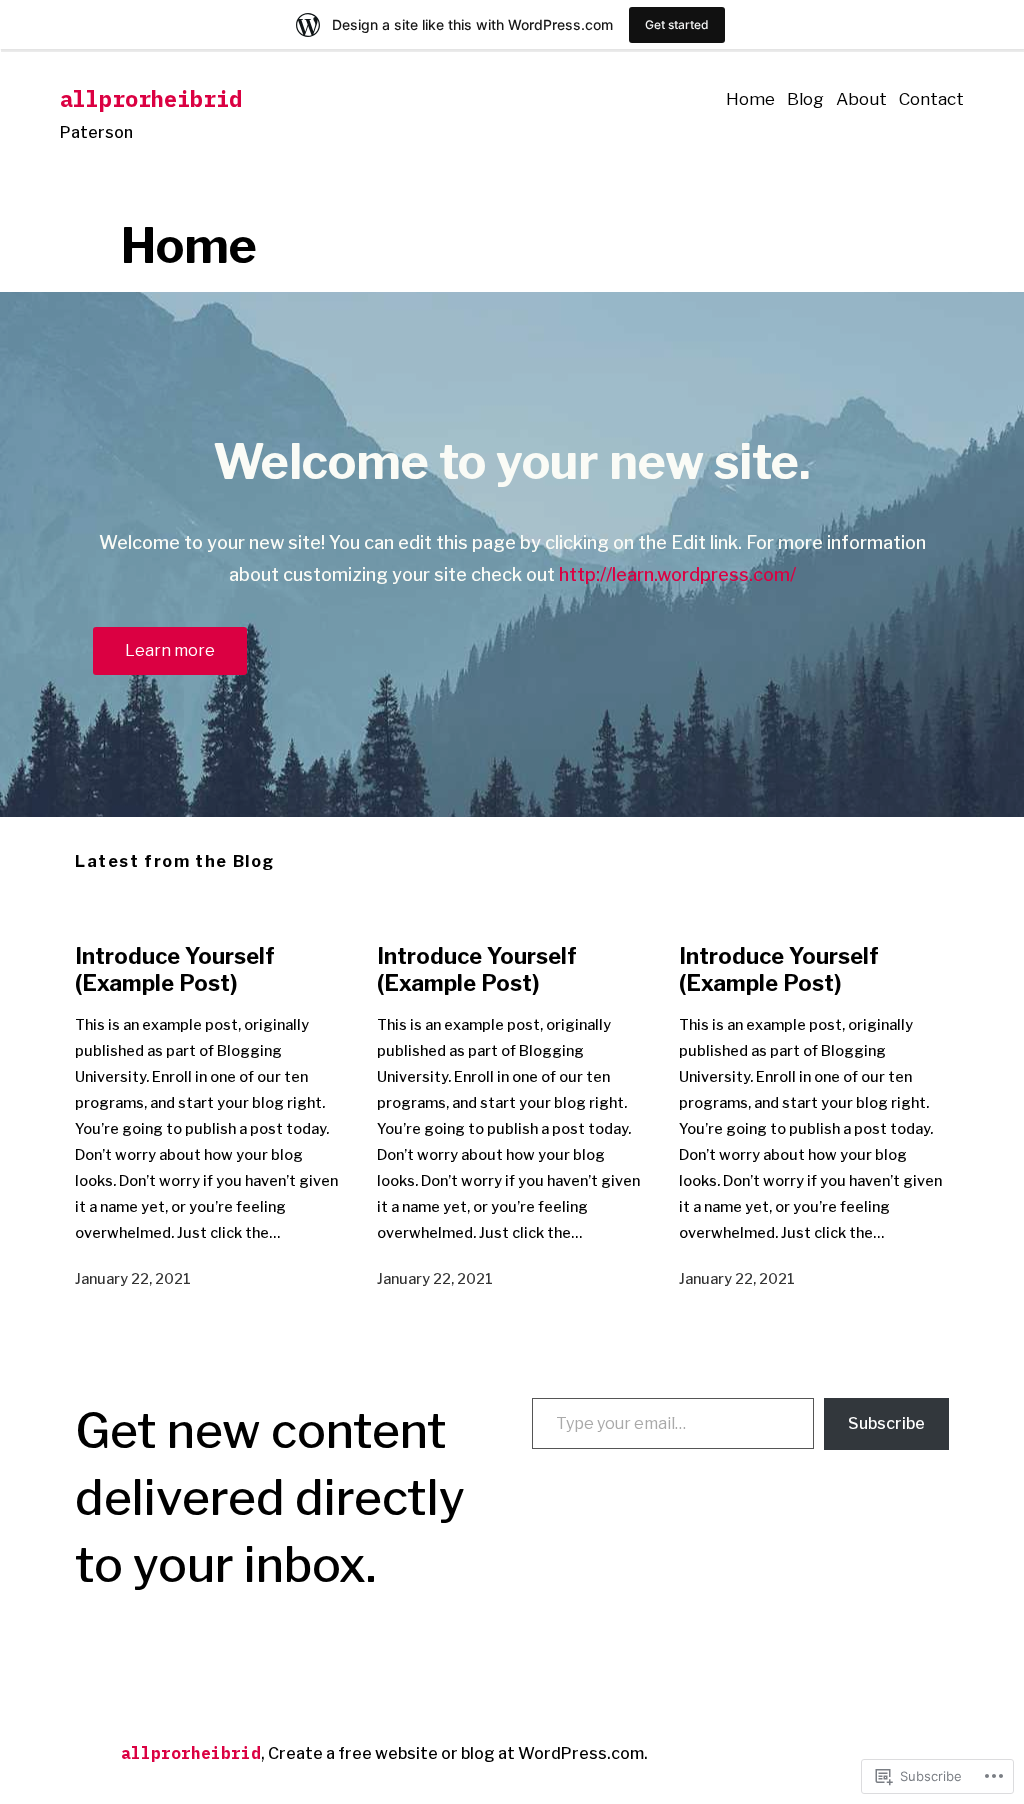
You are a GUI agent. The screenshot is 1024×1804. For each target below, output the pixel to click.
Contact (931, 99)
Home (750, 99)
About (861, 99)
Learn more (170, 650)
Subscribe (886, 1423)
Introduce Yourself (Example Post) (175, 969)
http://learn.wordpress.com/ (677, 574)
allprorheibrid (151, 98)
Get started (677, 24)
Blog (805, 99)
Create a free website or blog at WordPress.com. (458, 1753)
